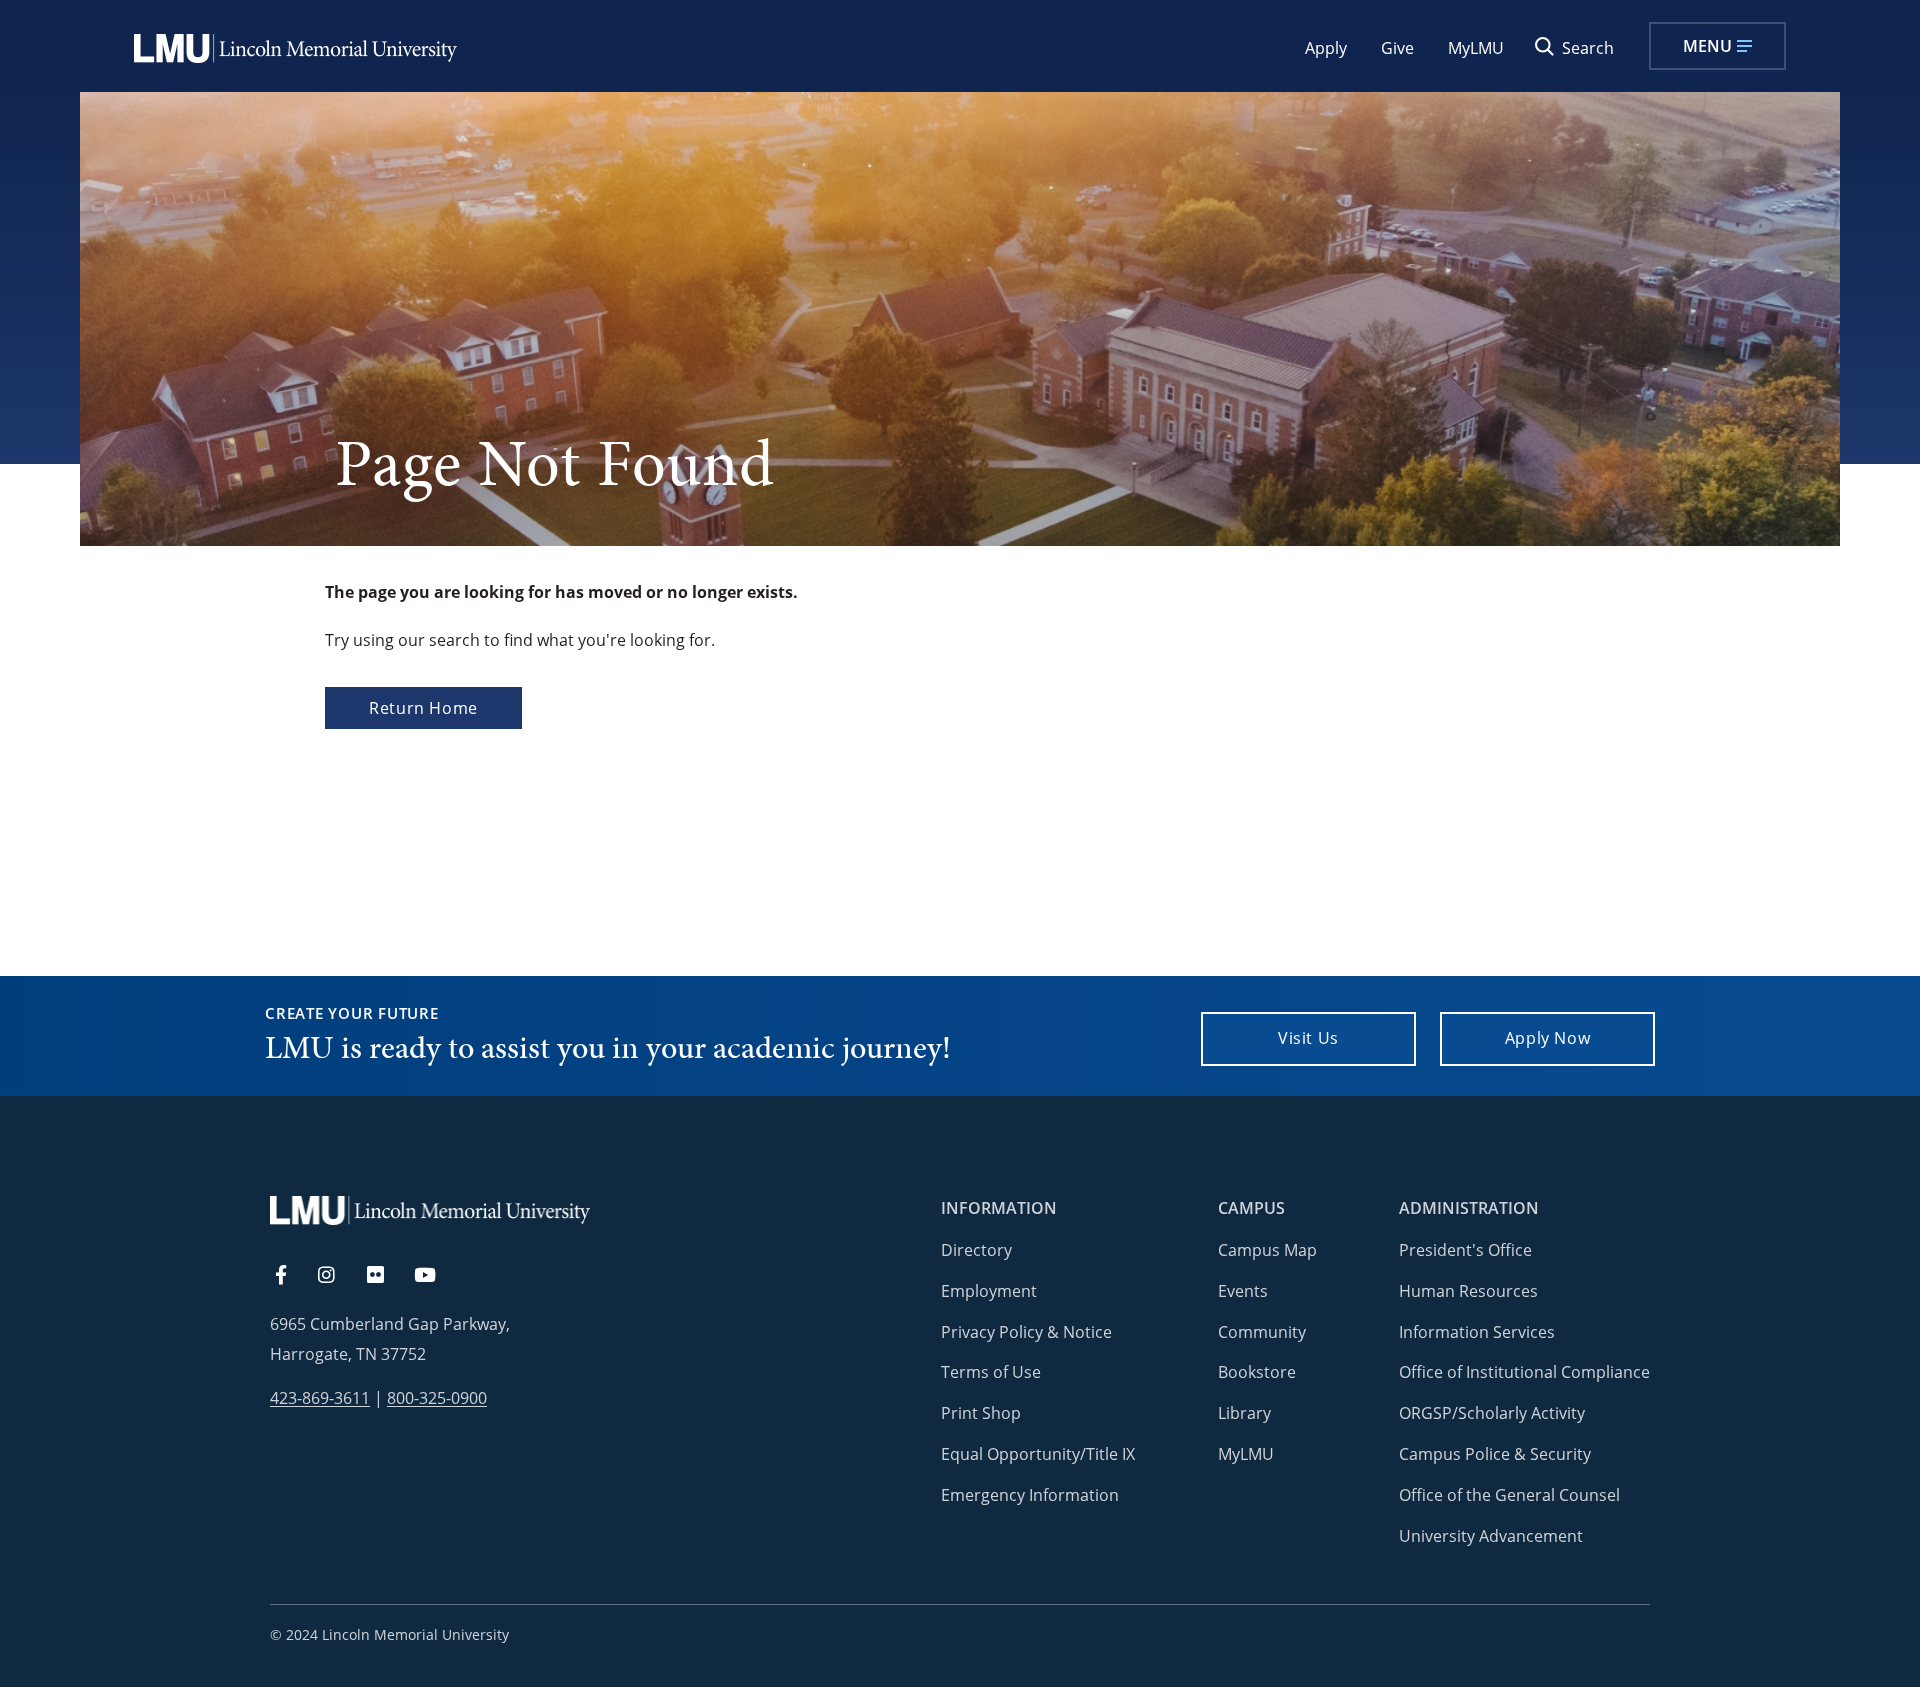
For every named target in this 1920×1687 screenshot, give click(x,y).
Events (1243, 1291)
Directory (976, 1250)
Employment (989, 1291)
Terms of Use (991, 1372)
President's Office (1465, 1250)
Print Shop (981, 1413)
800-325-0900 (437, 1398)
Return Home (423, 708)
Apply (1326, 48)
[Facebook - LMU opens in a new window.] (291, 1276)
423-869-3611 (320, 1398)
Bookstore (1257, 1372)
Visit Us (1308, 1038)
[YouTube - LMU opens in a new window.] (437, 1276)
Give (1397, 48)
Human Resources (1468, 1291)
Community (1262, 1332)
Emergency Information (1030, 1495)
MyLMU (1476, 48)
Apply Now (1548, 1038)
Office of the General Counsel (1509, 1495)
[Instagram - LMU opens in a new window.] (338, 1276)
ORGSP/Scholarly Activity (1492, 1413)
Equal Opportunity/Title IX (1038, 1454)
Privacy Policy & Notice (1026, 1332)
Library (1244, 1413)
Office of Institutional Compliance (1524, 1372)
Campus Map (1267, 1250)
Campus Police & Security (1495, 1454)
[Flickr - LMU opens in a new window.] (386, 1276)
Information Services (1477, 1332)
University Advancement (1491, 1536)
